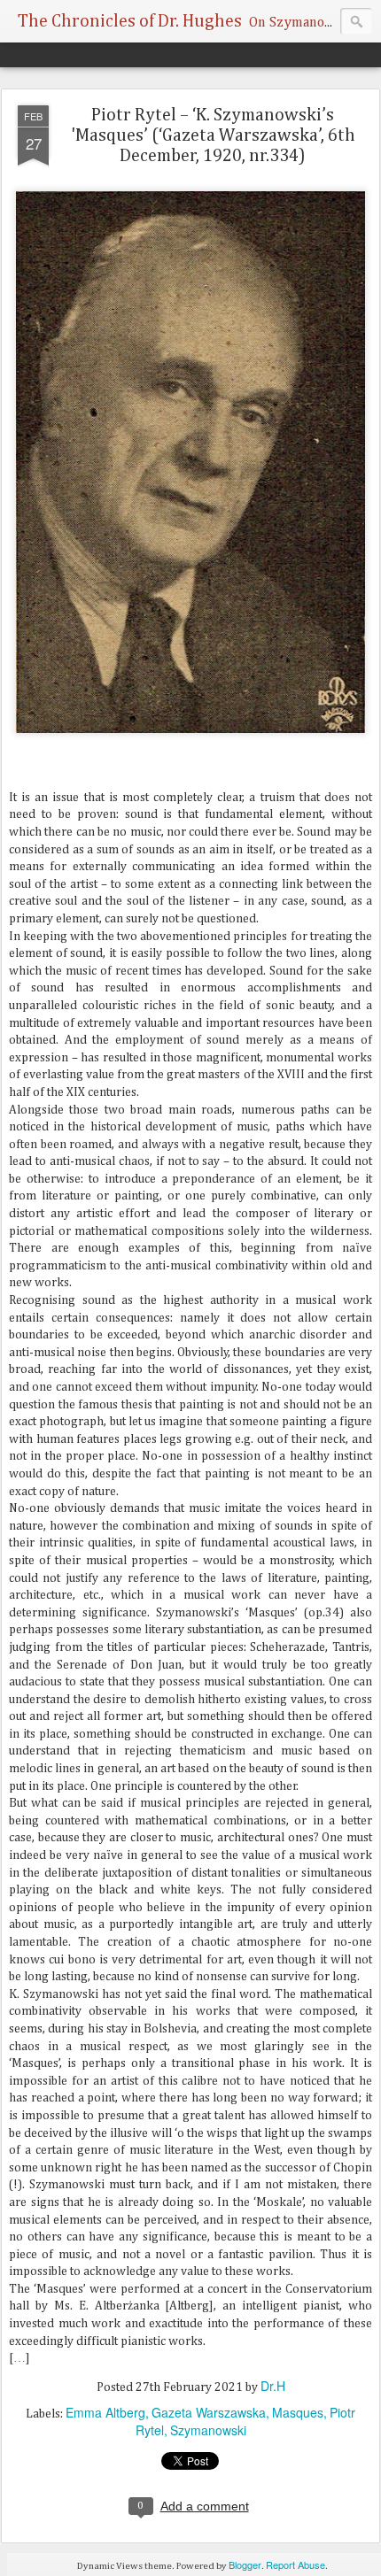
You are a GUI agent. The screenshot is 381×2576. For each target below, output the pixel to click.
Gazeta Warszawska (209, 2412)
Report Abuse (295, 2564)
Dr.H (273, 2386)
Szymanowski (208, 2430)
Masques (298, 2412)
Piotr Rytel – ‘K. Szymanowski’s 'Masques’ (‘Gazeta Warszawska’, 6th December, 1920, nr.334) (213, 135)
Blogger (245, 2564)
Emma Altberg (105, 2412)
